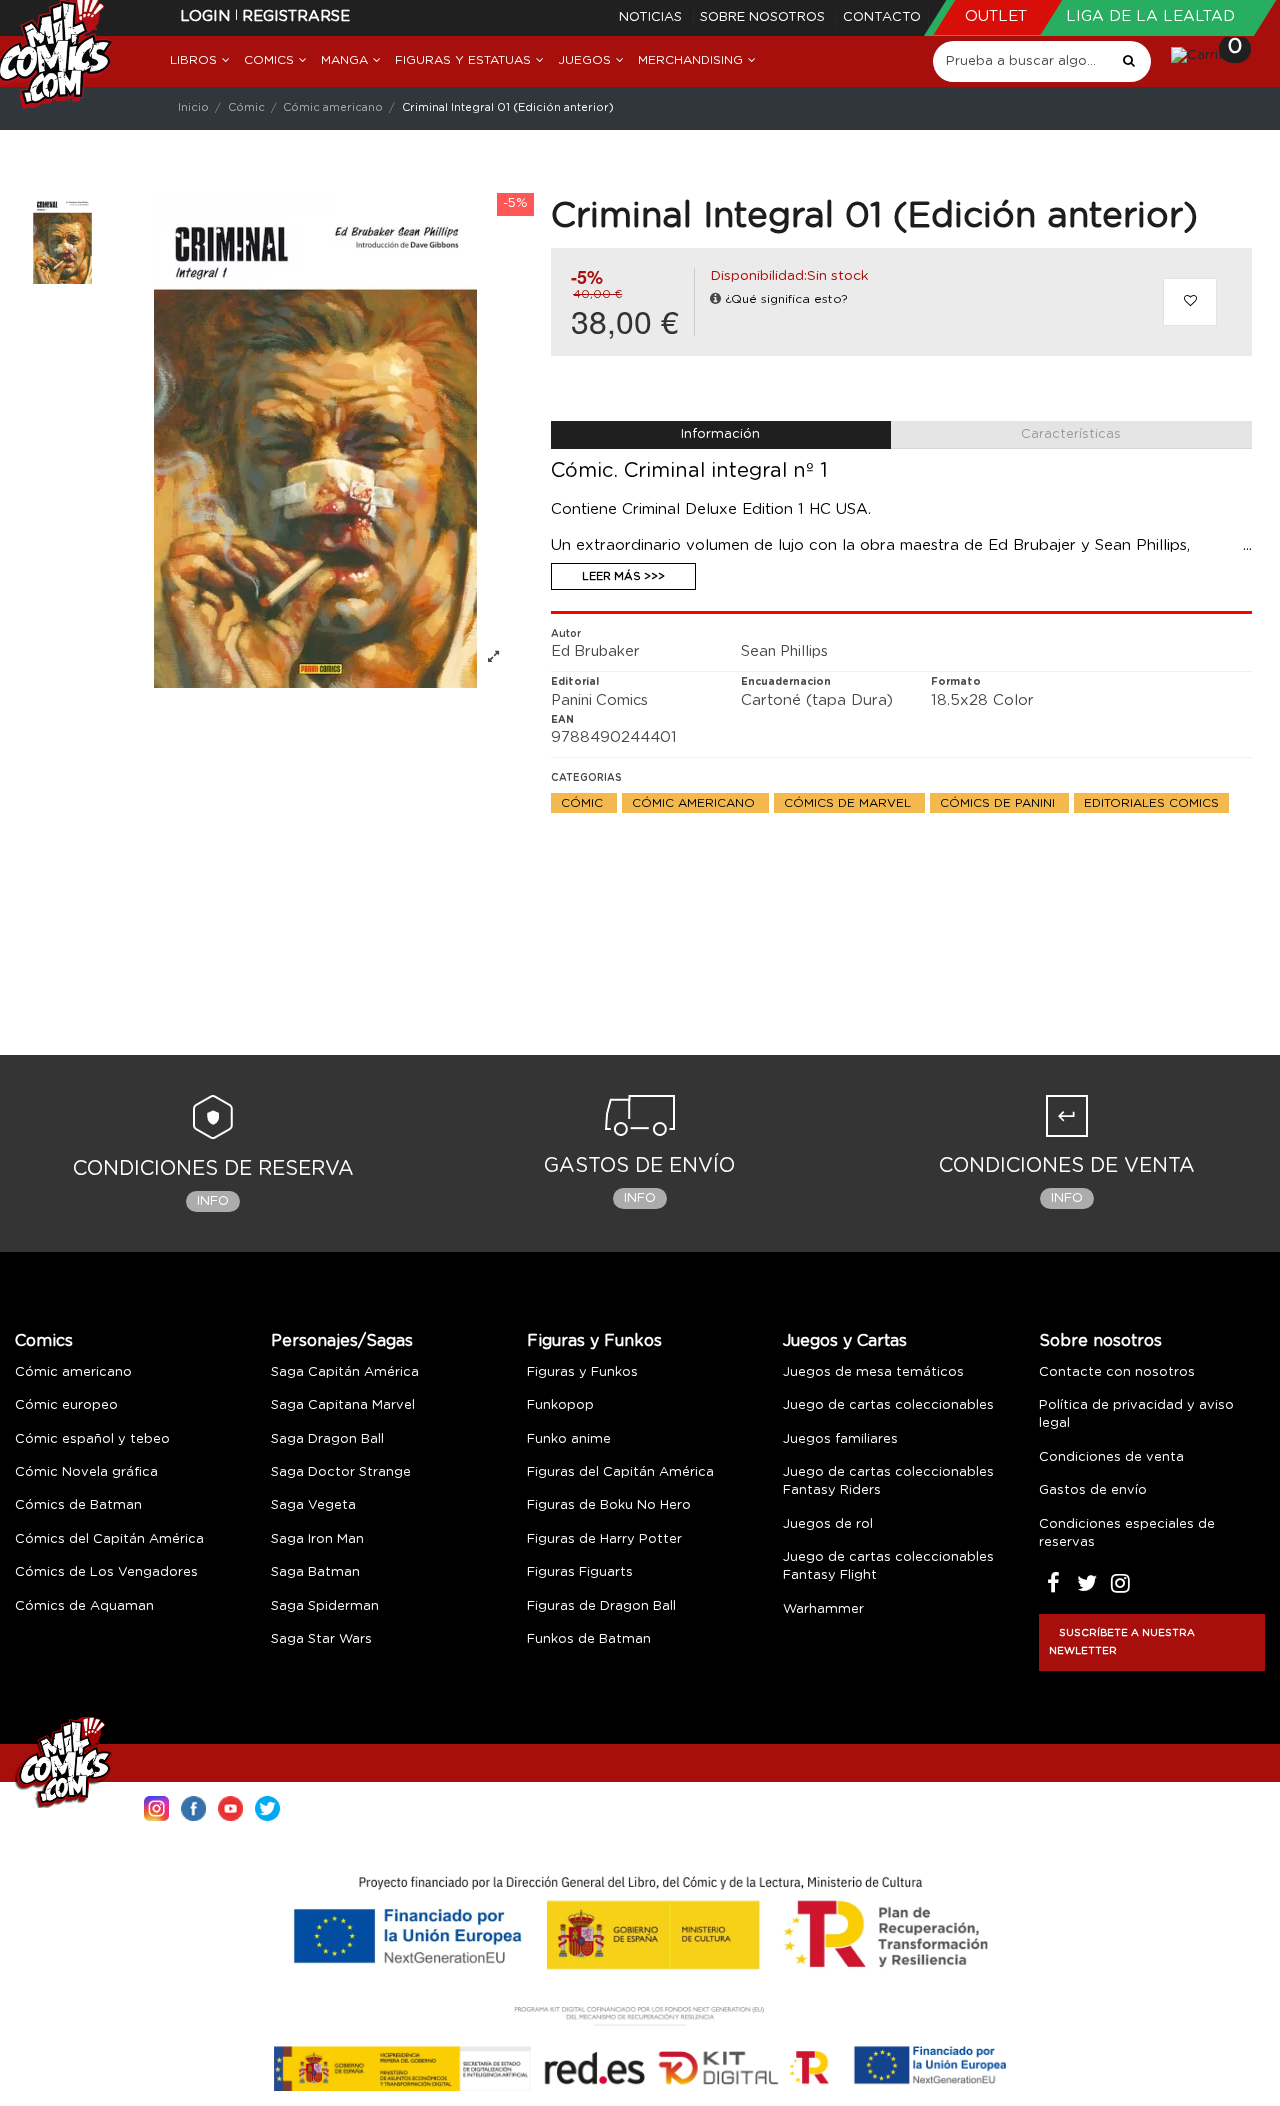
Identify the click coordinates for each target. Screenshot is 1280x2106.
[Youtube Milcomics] (230, 1806)
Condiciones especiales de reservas (1127, 1533)
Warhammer (823, 1609)
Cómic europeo (66, 1405)
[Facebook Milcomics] (193, 1806)
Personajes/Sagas (342, 1341)
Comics (44, 1341)
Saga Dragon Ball (327, 1439)
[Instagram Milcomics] (156, 1806)
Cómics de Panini (999, 803)
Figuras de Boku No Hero (609, 1505)
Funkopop (560, 1405)
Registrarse (296, 16)
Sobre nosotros (764, 17)
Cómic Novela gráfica (86, 1472)
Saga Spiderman (325, 1606)
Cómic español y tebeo (92, 1439)
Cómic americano (695, 803)
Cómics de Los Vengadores (106, 1572)
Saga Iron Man (317, 1539)
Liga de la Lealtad (1150, 16)
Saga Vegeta (313, 1505)
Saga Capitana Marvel (343, 1405)
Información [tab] (720, 434)
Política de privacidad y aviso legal (1136, 1414)
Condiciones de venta (1111, 1457)
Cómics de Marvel (849, 803)
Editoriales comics (1151, 803)
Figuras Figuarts (580, 1572)
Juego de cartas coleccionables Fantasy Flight (888, 1566)
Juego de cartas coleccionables (888, 1405)
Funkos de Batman (589, 1639)
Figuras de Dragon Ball (601, 1606)
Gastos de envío (1093, 1490)
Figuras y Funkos (594, 1341)
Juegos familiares (840, 1439)
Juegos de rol (828, 1524)
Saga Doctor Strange (341, 1472)
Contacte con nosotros (1117, 1372)
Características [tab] (1071, 434)
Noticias (652, 17)
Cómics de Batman (78, 1505)
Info (213, 1201)
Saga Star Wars (321, 1639)
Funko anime (569, 1439)
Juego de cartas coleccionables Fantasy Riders (888, 1481)
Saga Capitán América (345, 1372)
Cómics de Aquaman (84, 1606)
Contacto (882, 17)
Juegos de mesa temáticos (873, 1372)
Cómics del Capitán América (109, 1539)
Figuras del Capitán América (620, 1472)
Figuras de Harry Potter (604, 1539)
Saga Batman (315, 1572)
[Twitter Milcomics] (267, 1806)
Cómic (584, 803)
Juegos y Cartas (845, 1341)
